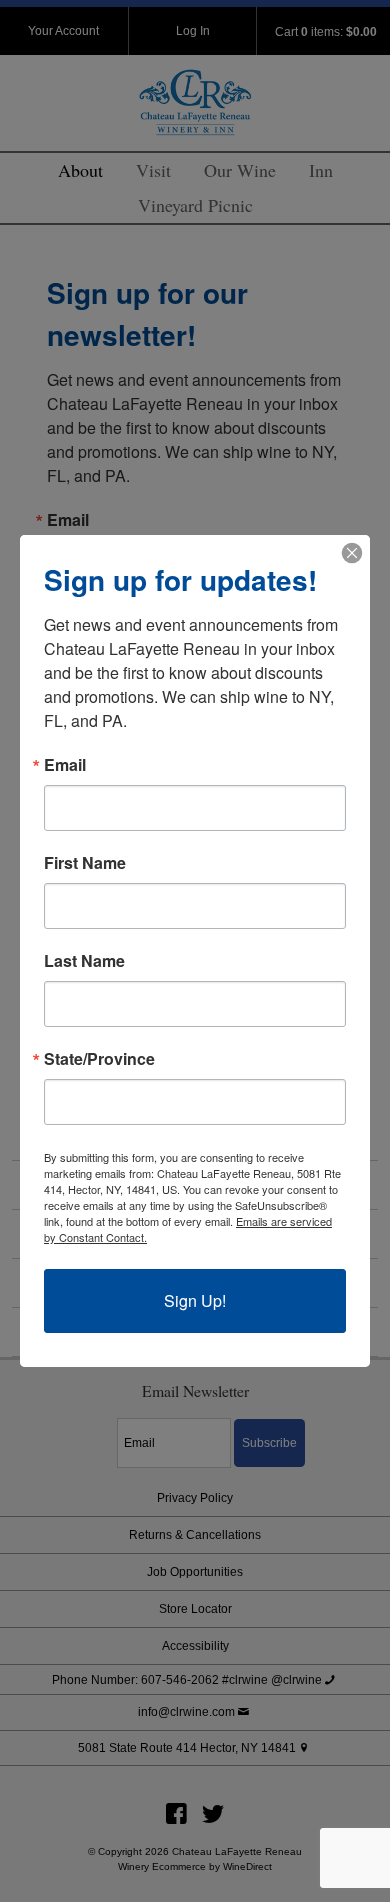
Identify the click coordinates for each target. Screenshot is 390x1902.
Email (65, 765)
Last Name (84, 961)
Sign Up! (195, 1300)
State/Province (99, 1059)
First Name (85, 863)
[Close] (352, 553)
